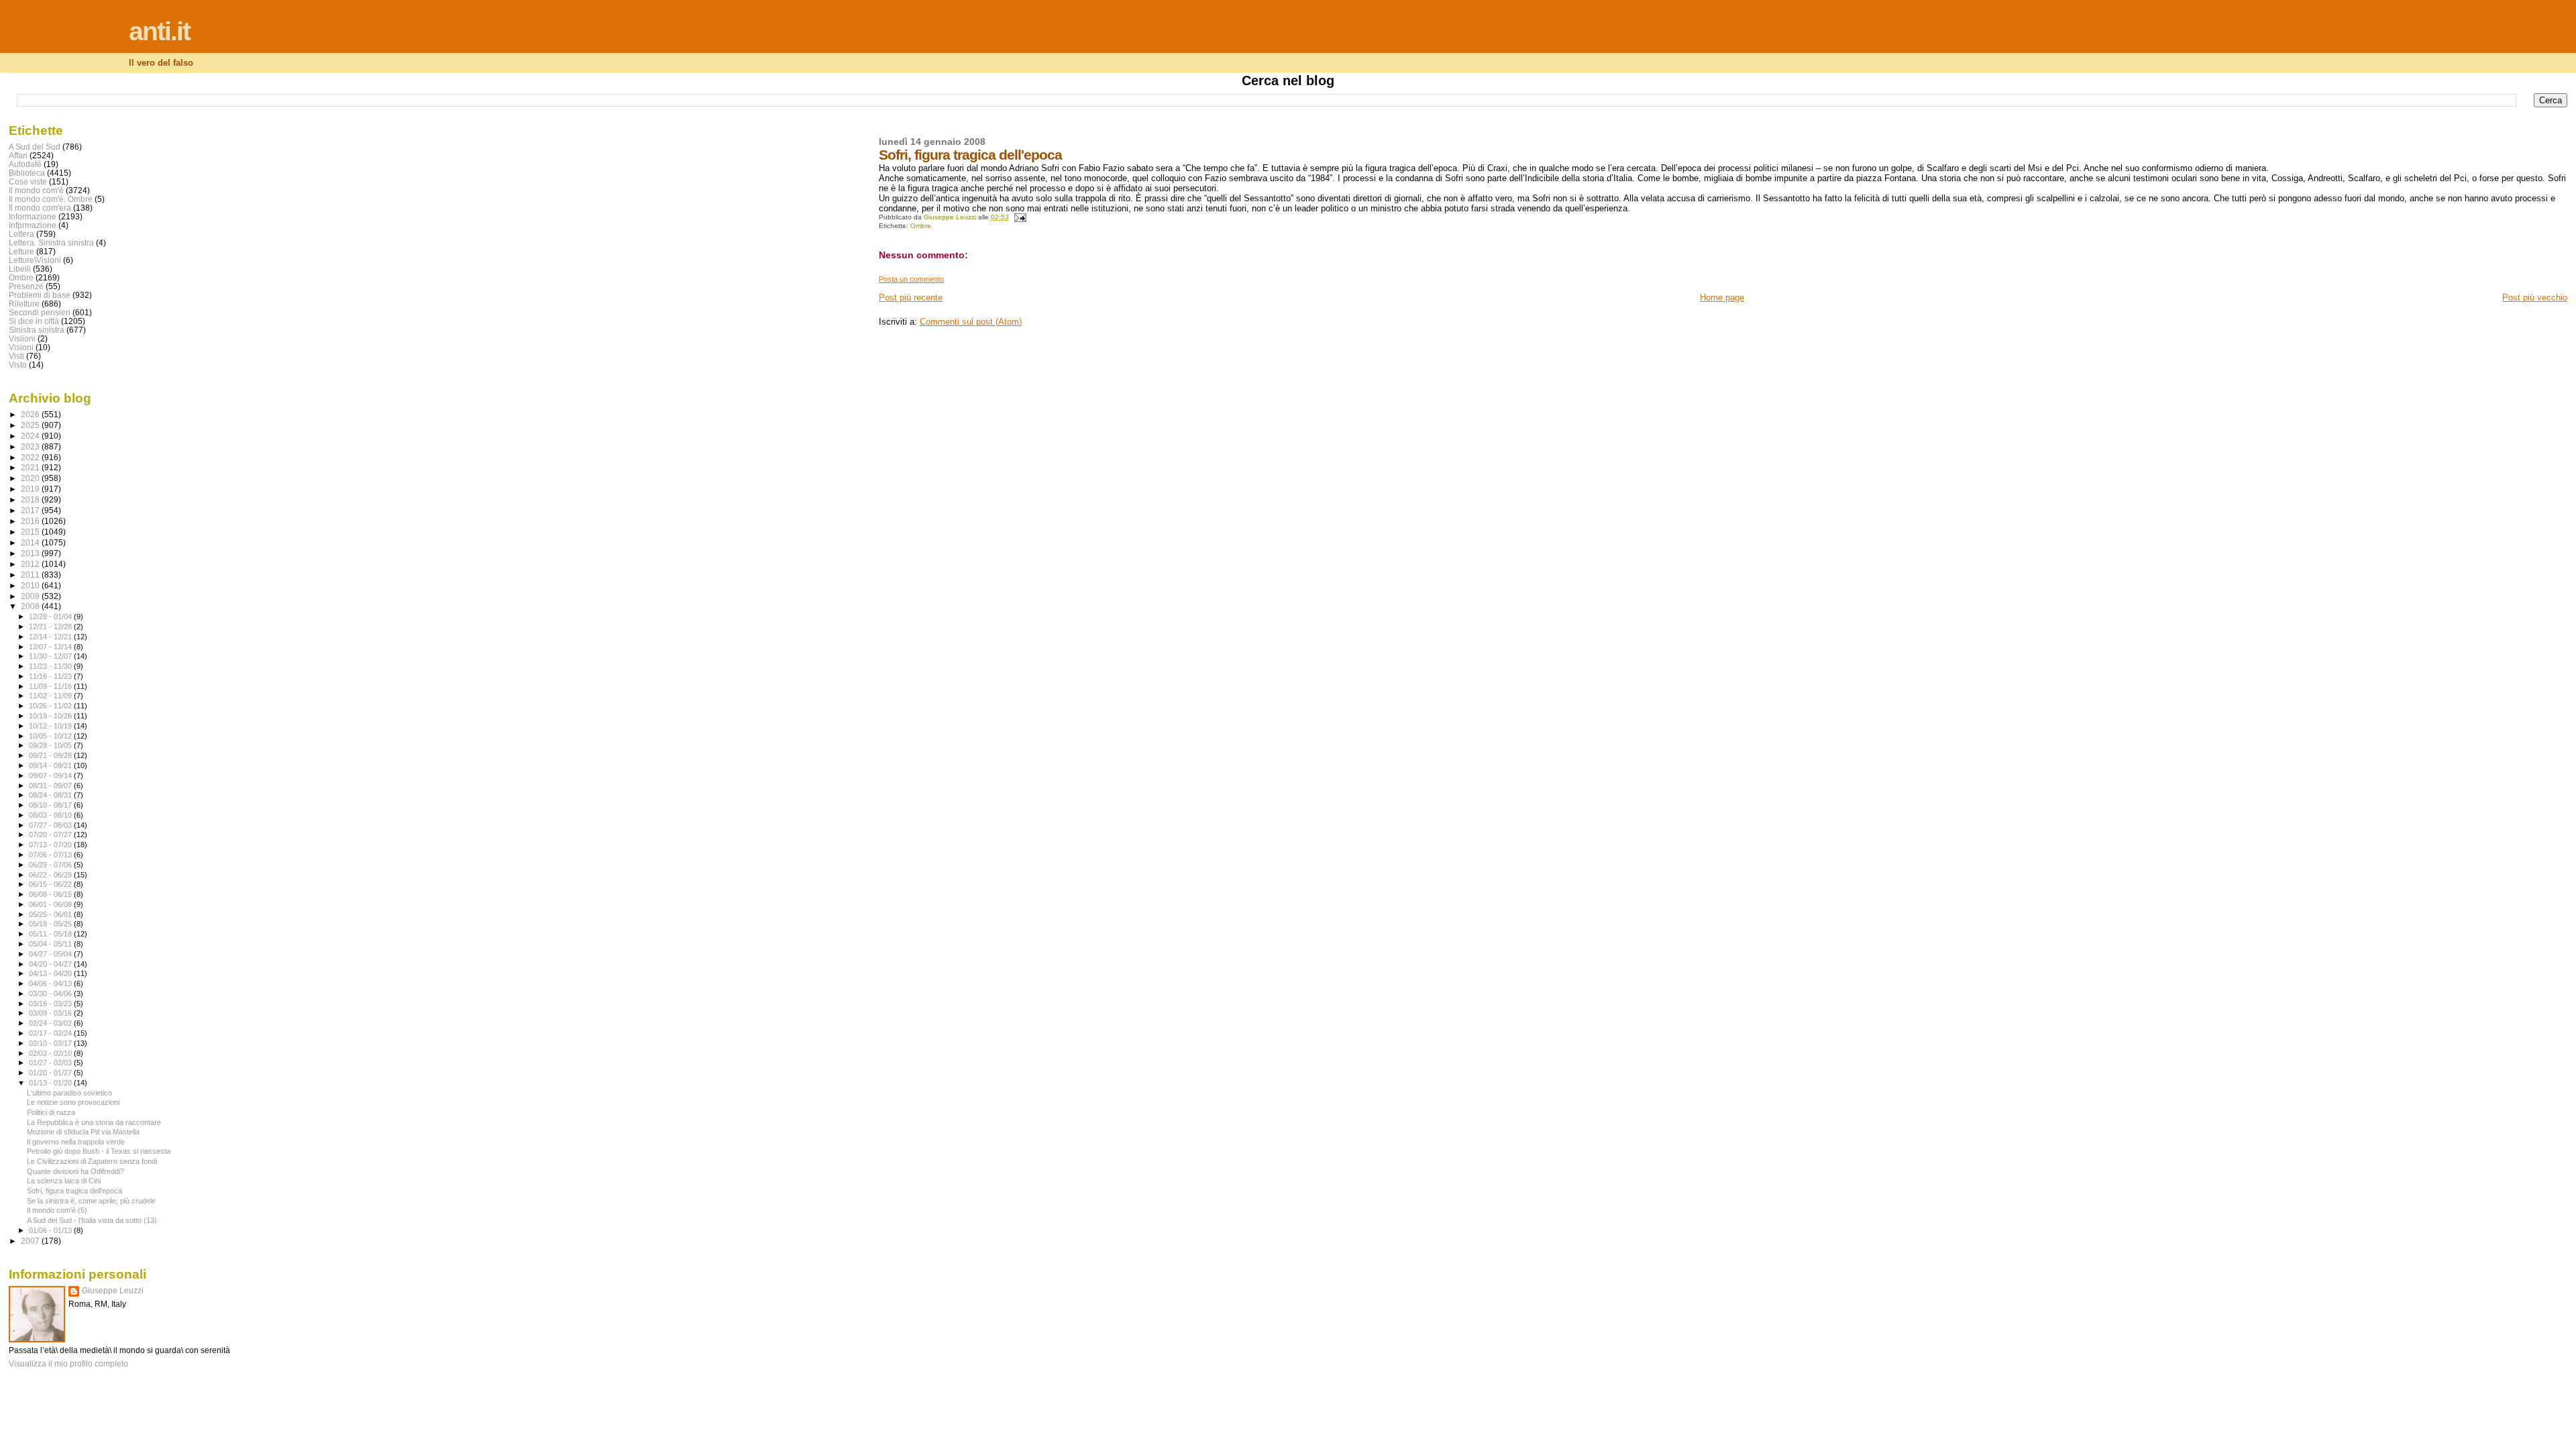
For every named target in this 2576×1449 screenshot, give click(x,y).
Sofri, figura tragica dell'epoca (74, 1191)
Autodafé (25, 164)
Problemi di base (40, 295)
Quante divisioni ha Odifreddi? (75, 1171)
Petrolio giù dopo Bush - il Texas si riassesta (99, 1151)
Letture (21, 251)
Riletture (24, 304)
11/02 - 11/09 (51, 696)
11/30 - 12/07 (51, 656)
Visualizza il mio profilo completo (68, 1364)
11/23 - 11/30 (51, 666)
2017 (31, 510)
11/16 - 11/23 (51, 676)
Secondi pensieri (40, 312)
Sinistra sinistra (37, 330)
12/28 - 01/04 (51, 616)
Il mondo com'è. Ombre (51, 199)
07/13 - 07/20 (51, 845)
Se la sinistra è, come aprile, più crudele (91, 1201)
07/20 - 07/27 (51, 835)
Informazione (33, 216)
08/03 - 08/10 (51, 815)
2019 (31, 489)
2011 (31, 575)
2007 (31, 1241)
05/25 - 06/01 (51, 914)
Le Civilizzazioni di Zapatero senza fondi (92, 1161)
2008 (31, 606)
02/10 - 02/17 (51, 1043)
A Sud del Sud (35, 147)
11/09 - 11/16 (51, 686)
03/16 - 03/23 (51, 1004)
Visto (18, 365)
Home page (1722, 298)
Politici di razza (51, 1112)
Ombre (921, 226)
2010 (31, 585)
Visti (16, 356)
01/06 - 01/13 (51, 1230)
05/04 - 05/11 (51, 944)
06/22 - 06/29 (51, 875)
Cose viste (28, 181)
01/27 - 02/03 (51, 1063)
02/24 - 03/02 (51, 1023)
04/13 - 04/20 (51, 973)
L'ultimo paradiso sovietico (69, 1093)
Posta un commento (911, 279)
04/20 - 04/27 (51, 964)
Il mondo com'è (36, 190)
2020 (31, 478)
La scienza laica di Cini (64, 1181)
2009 (31, 596)
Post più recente (911, 298)
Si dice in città (34, 321)
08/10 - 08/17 (51, 805)
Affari (18, 155)
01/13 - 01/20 (51, 1083)
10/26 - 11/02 (51, 706)
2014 (31, 542)
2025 (31, 425)
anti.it (159, 31)
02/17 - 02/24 (51, 1033)
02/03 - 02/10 (51, 1053)
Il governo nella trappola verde (76, 1142)
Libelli (20, 269)
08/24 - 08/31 (51, 795)
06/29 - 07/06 (51, 865)
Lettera (21, 234)
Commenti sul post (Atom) (971, 322)
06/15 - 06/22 (51, 884)
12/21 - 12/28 (51, 627)
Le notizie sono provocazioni (73, 1102)
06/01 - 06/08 (51, 904)
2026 (31, 414)
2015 (31, 532)
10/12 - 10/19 (51, 726)
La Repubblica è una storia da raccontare (94, 1122)
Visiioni (22, 338)
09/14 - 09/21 (51, 765)
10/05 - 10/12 (51, 736)
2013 (31, 553)
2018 (31, 499)
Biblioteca (27, 173)
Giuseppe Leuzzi (113, 1291)
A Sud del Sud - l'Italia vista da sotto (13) (92, 1220)
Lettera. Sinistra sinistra (51, 243)
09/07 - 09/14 (51, 775)
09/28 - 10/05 (51, 745)
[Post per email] (1020, 217)
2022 (31, 457)
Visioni (21, 347)
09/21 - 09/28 (51, 755)
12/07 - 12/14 (51, 647)
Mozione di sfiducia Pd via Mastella (83, 1132)
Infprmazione (33, 225)
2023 (31, 446)
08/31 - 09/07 (51, 786)
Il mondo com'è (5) (57, 1210)
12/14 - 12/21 (51, 637)
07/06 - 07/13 (51, 855)
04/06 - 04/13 (51, 983)
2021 (31, 467)
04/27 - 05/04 (51, 954)
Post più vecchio (2535, 298)
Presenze (26, 286)
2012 (31, 564)
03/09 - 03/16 (51, 1013)
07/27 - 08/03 (51, 825)
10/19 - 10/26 (51, 716)
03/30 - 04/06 (51, 994)
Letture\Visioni (35, 260)
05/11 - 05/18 (51, 934)
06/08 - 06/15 (51, 894)
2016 (31, 521)
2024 (31, 436)
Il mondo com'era (40, 208)
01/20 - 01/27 (51, 1073)
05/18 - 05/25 (51, 924)
